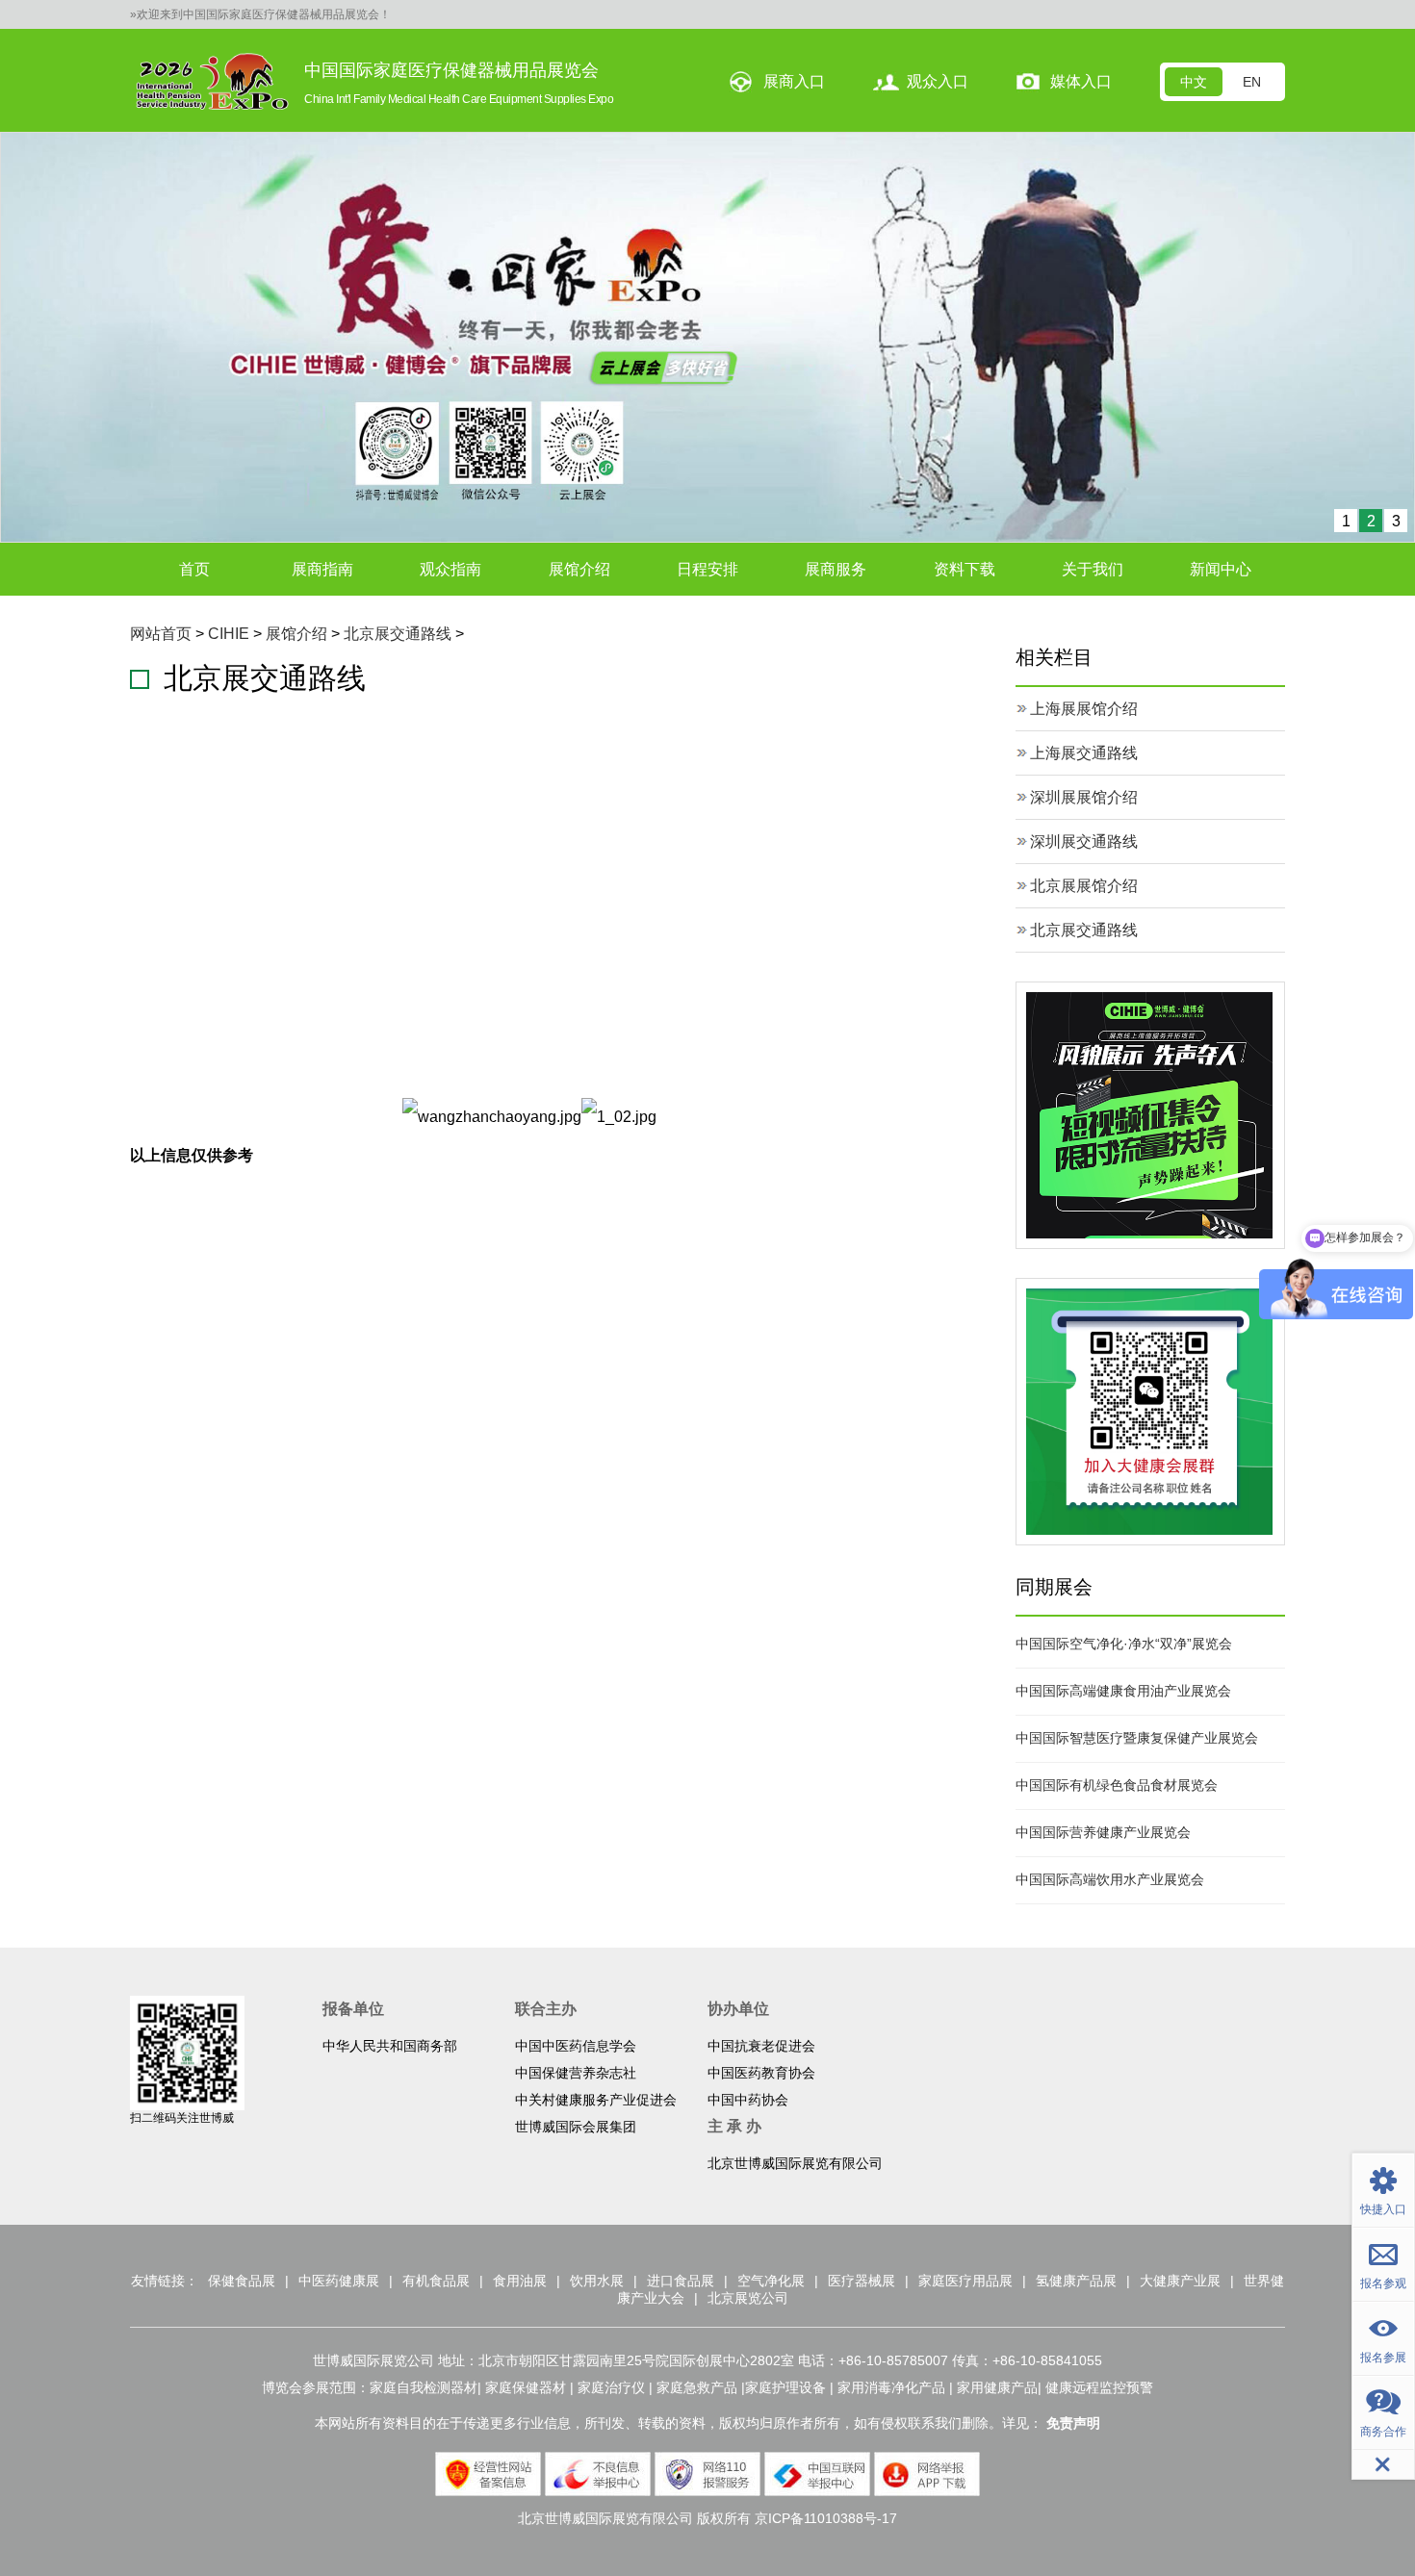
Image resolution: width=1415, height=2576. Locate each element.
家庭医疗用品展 (965, 2281)
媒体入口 (1081, 81)
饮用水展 (597, 2281)
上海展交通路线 (1084, 753)
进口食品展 (681, 2281)
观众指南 (450, 569)
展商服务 (836, 569)
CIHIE (229, 634)
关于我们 (1093, 569)
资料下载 (965, 569)
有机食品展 (436, 2281)
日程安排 (707, 569)
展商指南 (322, 569)
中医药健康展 (339, 2281)
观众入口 (938, 81)
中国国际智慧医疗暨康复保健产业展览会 (1137, 1738)
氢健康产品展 (1076, 2281)
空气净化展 (771, 2281)
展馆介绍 (579, 569)
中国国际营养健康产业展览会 (1103, 1832)
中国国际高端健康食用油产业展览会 (1123, 1691)
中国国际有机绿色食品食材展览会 (1117, 1785)
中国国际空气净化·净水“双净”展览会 (1124, 1644)
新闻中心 (1221, 569)
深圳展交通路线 (1084, 842)
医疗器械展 (862, 2281)
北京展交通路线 (398, 634)
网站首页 (161, 634)
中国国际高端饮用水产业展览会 (1110, 1879)
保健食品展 (242, 2281)
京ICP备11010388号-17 (826, 2518)
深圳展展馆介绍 (1084, 797)
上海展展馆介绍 (1084, 709)
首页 (194, 569)
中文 (1194, 82)
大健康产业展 (1180, 2281)
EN (1252, 82)
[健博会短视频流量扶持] (1149, 1115)
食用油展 (520, 2281)
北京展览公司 (748, 2298)
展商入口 (794, 81)
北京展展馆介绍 (1084, 886)
